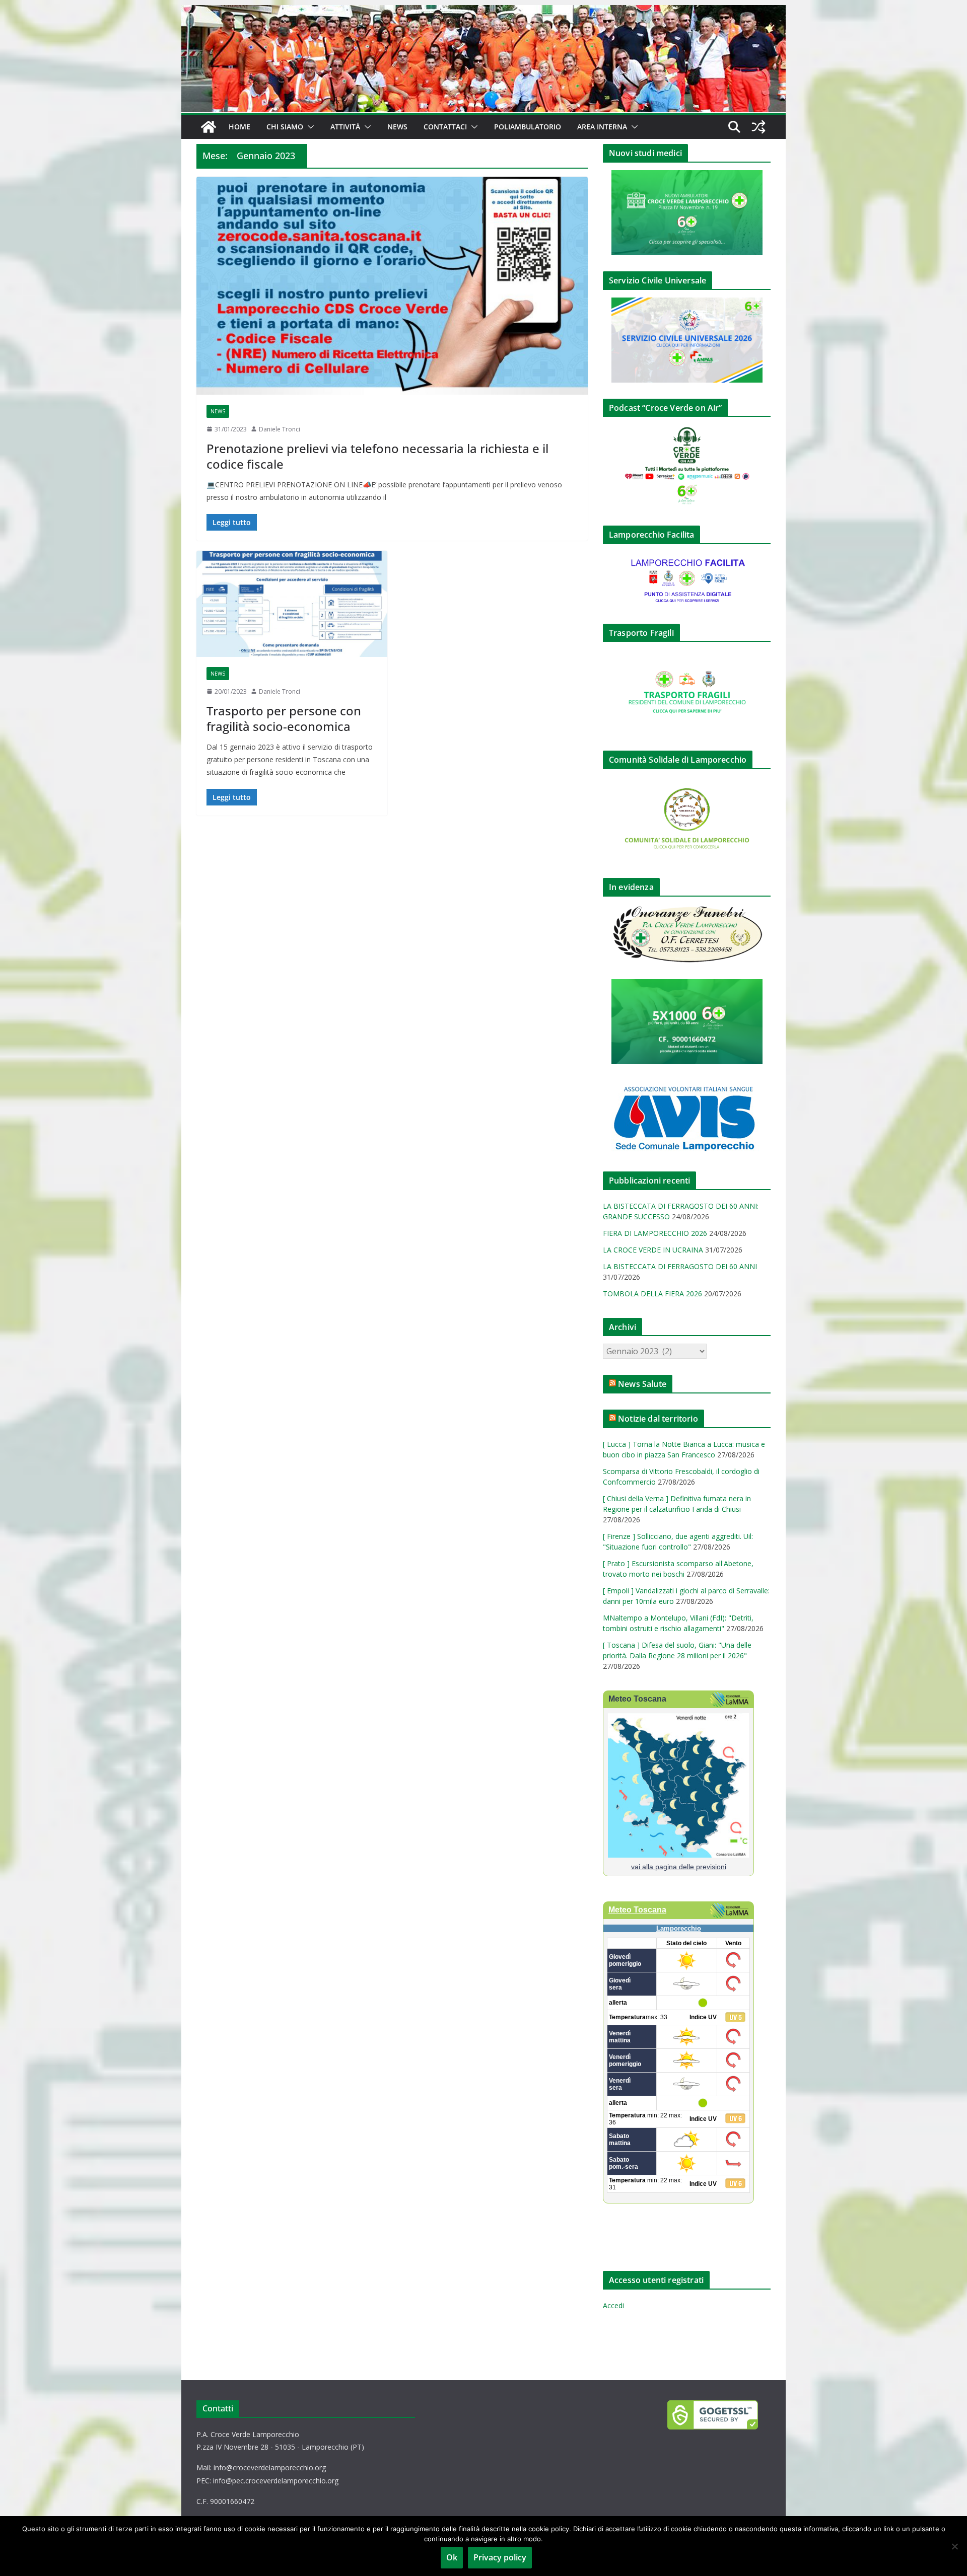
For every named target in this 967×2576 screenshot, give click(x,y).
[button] (309, 127)
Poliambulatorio (528, 127)
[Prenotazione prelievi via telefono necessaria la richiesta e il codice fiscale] (392, 285)
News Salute (642, 1384)
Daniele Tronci (280, 429)
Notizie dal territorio (658, 1419)
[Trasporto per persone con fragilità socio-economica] (292, 604)
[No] (954, 2546)
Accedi (613, 2305)
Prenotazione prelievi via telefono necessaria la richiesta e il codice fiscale (377, 456)
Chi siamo (285, 127)
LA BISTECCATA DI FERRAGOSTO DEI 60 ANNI (680, 1266)
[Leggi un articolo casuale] (758, 127)
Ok (452, 2557)
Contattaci (445, 127)
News (397, 127)
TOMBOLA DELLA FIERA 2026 (652, 1294)
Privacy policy (500, 2557)
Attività (345, 127)
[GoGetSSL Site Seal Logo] (719, 2415)
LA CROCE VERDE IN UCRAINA (653, 1250)
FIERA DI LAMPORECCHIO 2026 (655, 1233)
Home (239, 127)
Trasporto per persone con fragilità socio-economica (284, 718)
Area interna (602, 127)
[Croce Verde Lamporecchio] (483, 12)
